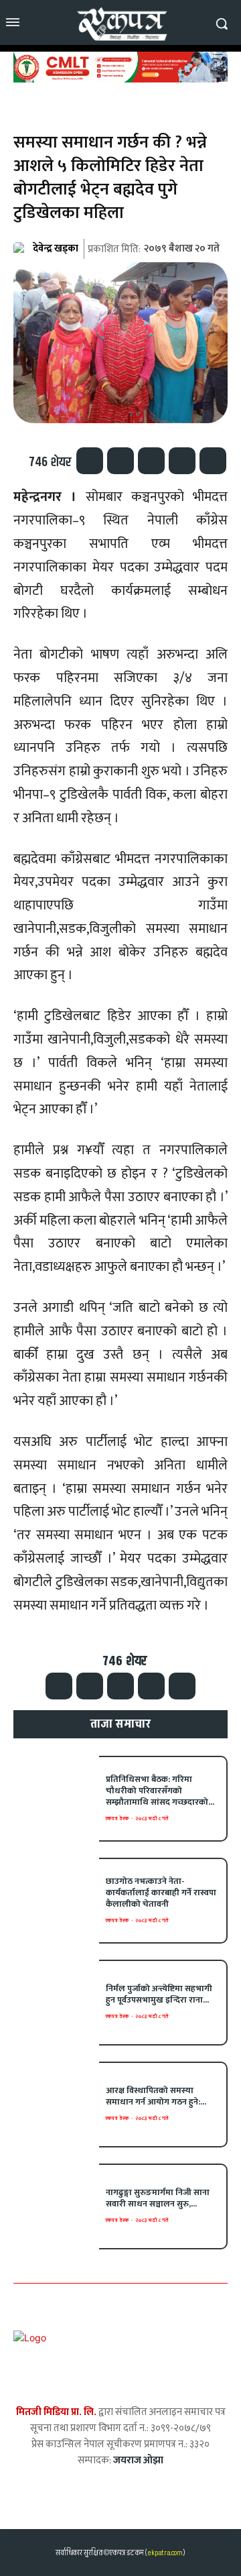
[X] (120, 461)
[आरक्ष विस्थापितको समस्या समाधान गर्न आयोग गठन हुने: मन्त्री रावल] (56, 2105)
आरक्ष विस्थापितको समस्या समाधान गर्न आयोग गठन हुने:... (156, 2096)
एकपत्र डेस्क (117, 1818)
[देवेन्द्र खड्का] (22, 249)
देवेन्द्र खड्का (56, 248)
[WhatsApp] (151, 461)
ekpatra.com (164, 2553)
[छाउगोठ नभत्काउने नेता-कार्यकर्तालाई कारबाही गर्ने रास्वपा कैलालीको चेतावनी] (56, 1901)
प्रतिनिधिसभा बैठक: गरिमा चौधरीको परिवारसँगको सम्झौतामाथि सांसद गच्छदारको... (160, 1791)
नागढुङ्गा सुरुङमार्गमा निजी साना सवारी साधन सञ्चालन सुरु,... (158, 2198)
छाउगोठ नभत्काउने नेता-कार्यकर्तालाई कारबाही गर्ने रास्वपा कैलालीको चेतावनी (161, 1893)
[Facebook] (90, 461)
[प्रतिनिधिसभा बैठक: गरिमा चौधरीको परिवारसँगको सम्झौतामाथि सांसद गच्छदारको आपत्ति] (56, 1799)
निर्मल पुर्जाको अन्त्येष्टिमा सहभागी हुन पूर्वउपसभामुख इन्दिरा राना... (159, 1994)
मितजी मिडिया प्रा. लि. (56, 2412)
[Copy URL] (213, 461)
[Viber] (182, 461)
